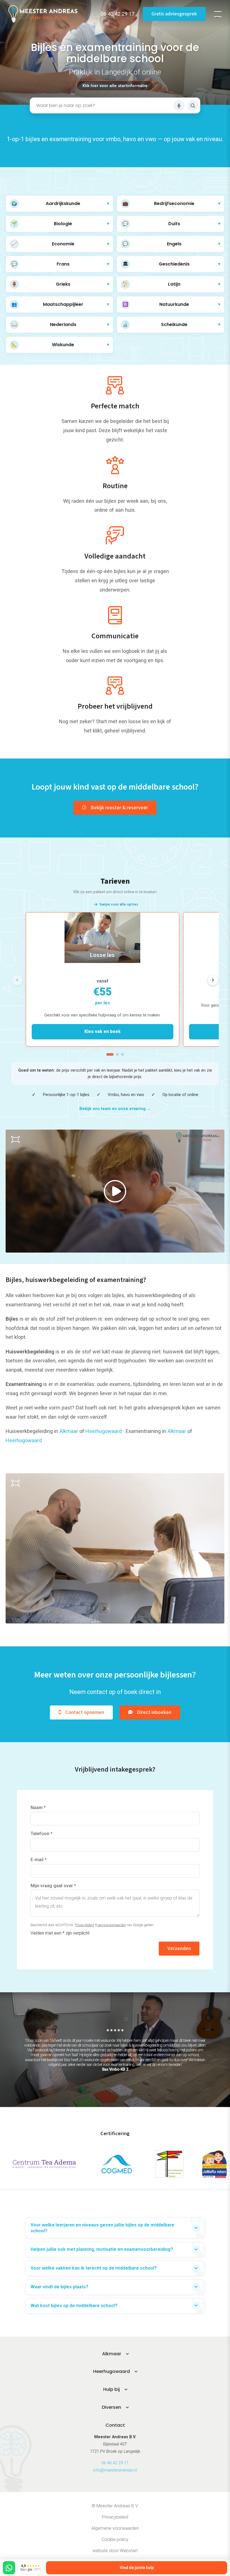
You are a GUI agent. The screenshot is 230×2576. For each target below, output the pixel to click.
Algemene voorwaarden (115, 2528)
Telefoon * (42, 1834)
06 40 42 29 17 (115, 2463)
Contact (115, 2425)
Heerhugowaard (104, 1431)
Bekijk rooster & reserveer (119, 808)
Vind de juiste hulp (137, 2568)
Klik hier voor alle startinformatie (115, 86)
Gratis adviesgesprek (174, 14)
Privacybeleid (84, 1925)
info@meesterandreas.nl (115, 2470)
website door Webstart (115, 2551)
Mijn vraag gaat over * (53, 1886)
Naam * (38, 1808)
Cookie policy (115, 2539)
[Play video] (115, 1191)
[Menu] (218, 14)
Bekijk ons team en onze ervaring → (115, 1109)
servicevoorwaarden (112, 1925)
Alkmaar (69, 1431)
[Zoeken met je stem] (179, 106)
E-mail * (39, 1860)
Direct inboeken (154, 1712)
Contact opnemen (85, 1712)
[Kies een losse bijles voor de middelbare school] (103, 979)
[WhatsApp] (9, 2568)
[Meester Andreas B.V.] (43, 14)
